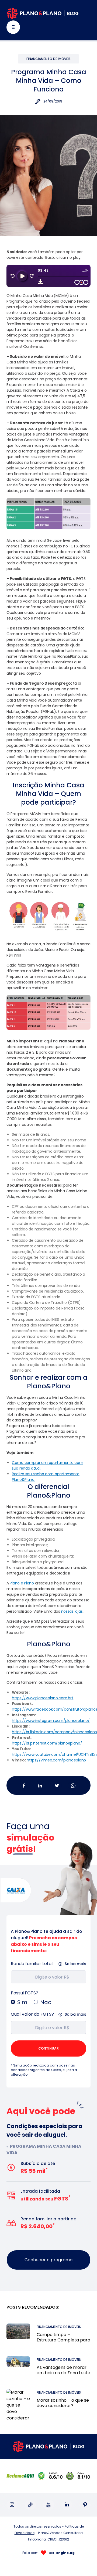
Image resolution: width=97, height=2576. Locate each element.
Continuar (48, 2048)
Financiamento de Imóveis (48, 59)
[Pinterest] (85, 2505)
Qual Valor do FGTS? (32, 2014)
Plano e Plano (22, 1583)
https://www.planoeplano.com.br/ (43, 1698)
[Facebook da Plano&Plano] (24, 1785)
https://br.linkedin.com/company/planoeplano (54, 1732)
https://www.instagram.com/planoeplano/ (51, 1721)
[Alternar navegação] (13, 27)
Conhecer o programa (48, 2260)
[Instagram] (12, 2505)
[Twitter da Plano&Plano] (57, 1785)
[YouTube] (49, 2505)
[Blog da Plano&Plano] (43, 13)
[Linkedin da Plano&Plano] (40, 1785)
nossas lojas (72, 1611)
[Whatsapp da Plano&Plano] (73, 1785)
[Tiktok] (30, 2505)
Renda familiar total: (32, 1964)
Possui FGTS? (25, 1993)
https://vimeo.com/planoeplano (56, 1760)
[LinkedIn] (67, 2505)
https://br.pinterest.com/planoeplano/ (47, 1743)
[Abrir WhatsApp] (84, 2562)
